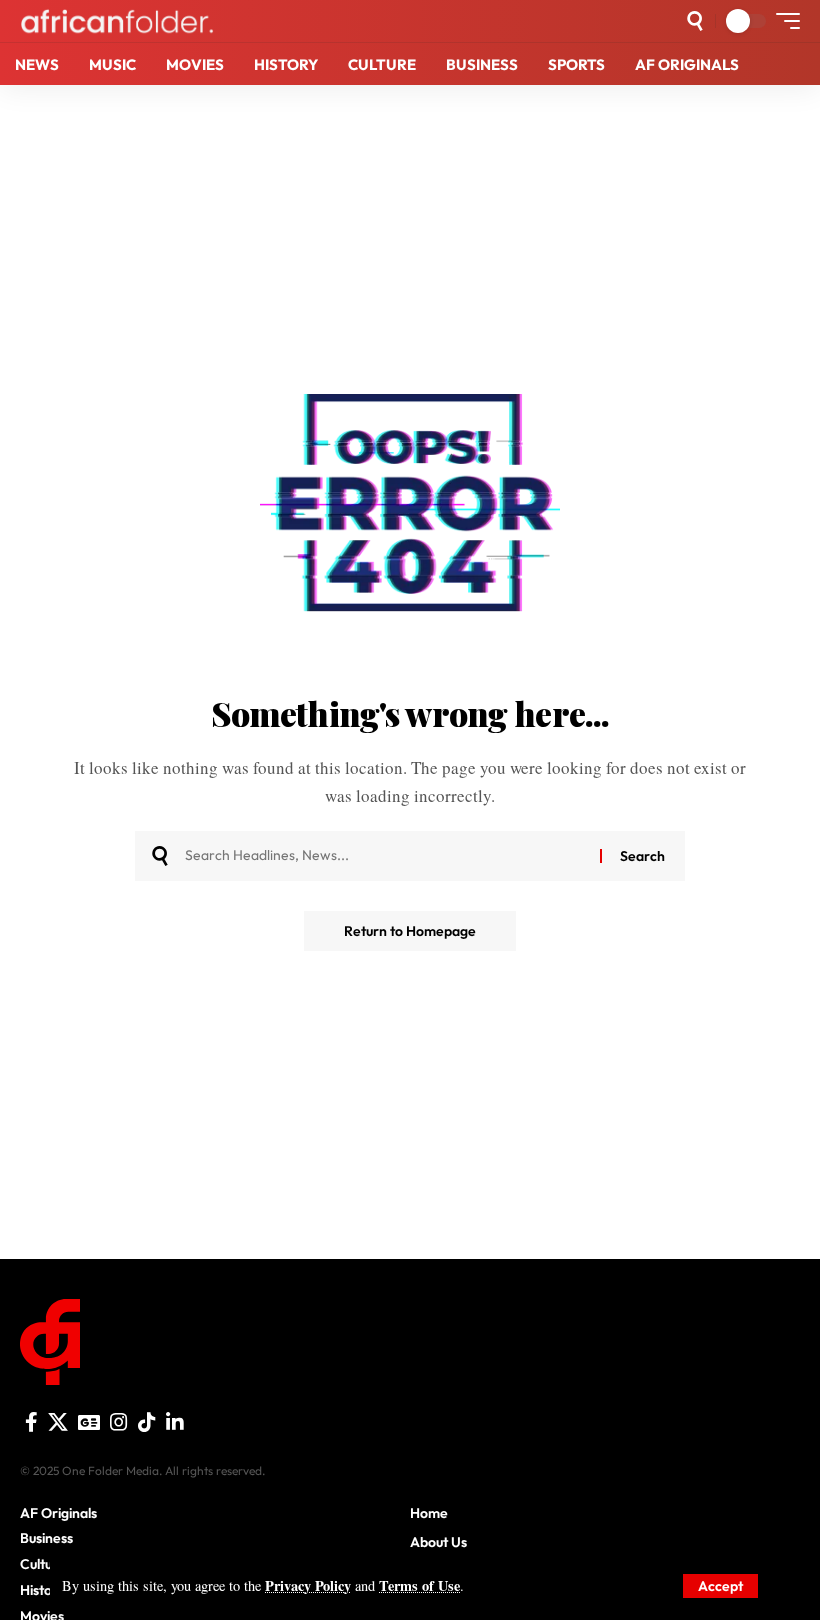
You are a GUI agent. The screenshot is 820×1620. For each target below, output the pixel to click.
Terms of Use (419, 1585)
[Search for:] (385, 856)
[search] (695, 21)
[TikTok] (147, 1422)
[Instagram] (119, 1422)
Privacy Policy (308, 1585)
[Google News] (89, 1422)
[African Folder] (117, 20)
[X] (58, 1422)
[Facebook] (31, 1422)
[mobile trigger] (783, 21)
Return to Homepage (410, 931)
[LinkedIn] (175, 1422)
